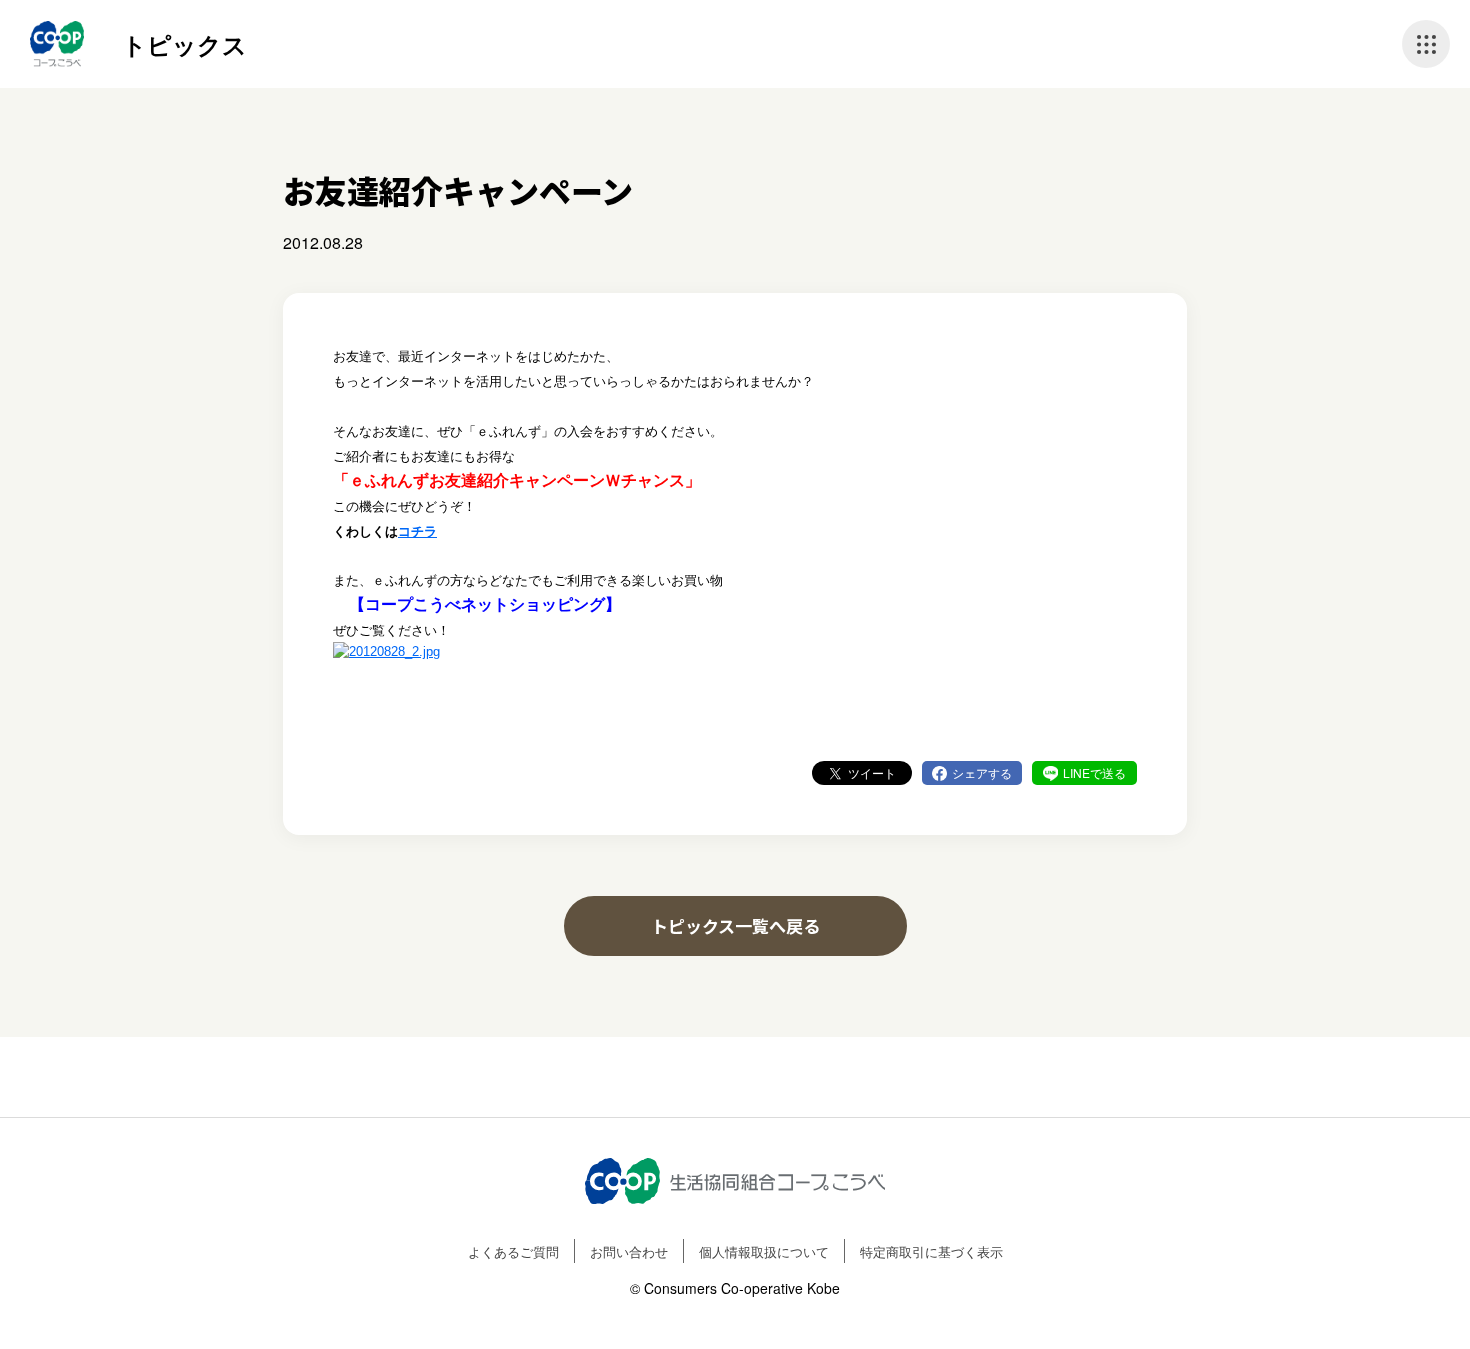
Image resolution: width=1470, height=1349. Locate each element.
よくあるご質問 (513, 1251)
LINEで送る (1094, 772)
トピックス (184, 44)
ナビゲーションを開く (1426, 44)
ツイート (872, 772)
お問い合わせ (629, 1251)
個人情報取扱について (764, 1251)
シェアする (982, 772)
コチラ (417, 531)
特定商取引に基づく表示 (931, 1251)
